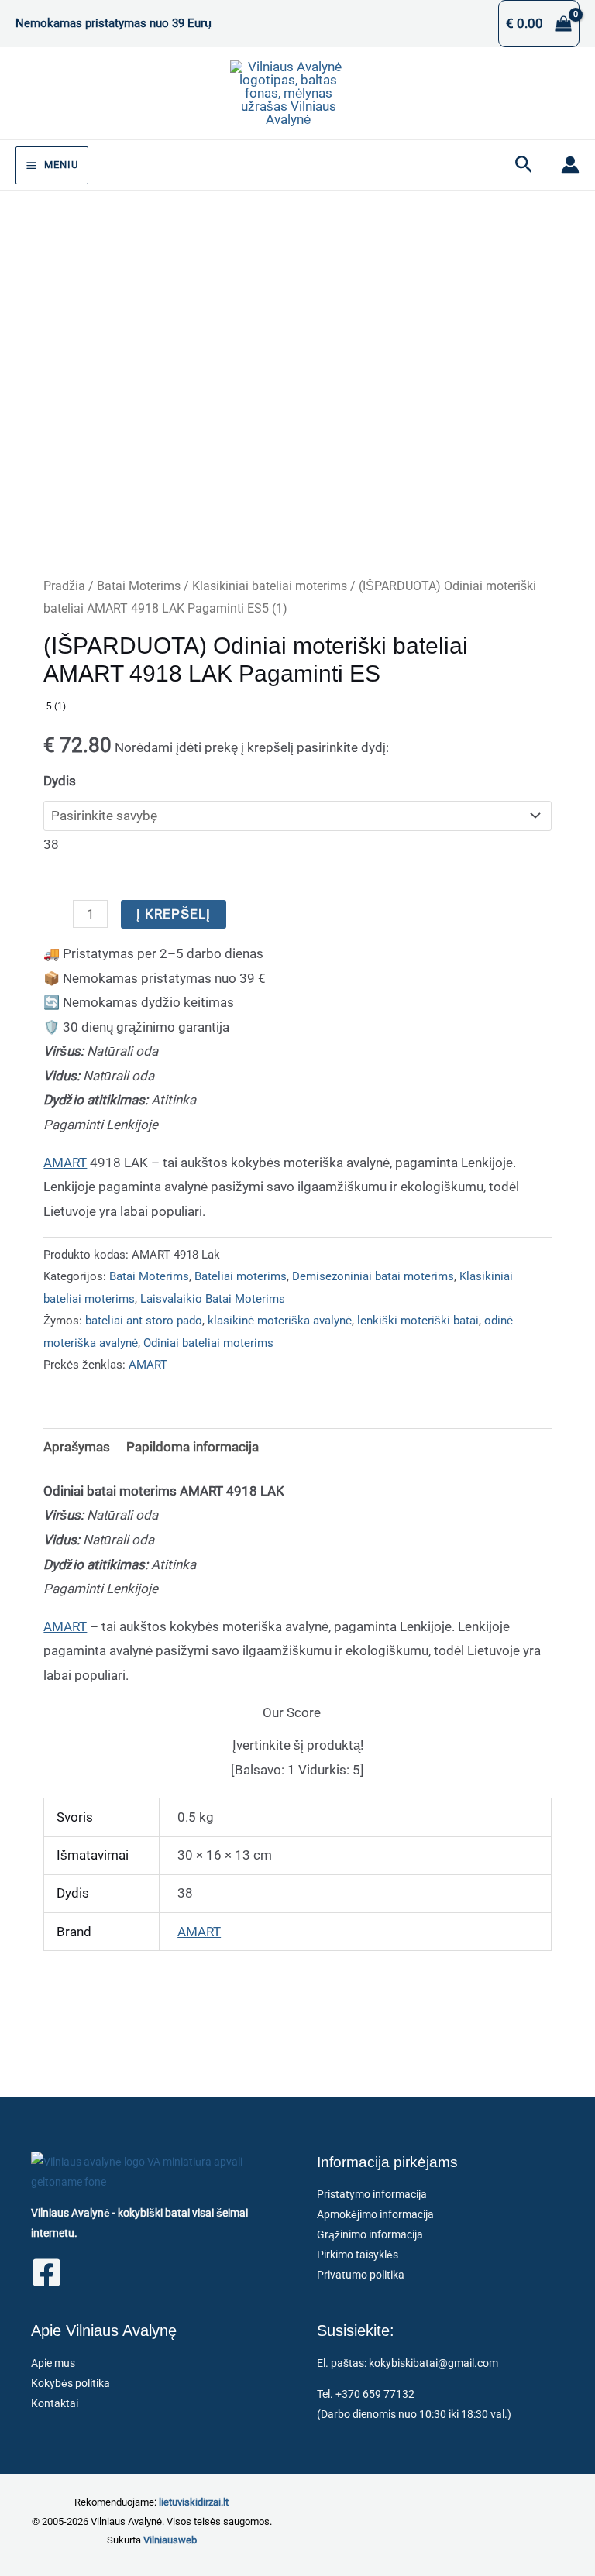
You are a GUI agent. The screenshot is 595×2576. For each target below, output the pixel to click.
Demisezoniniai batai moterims (373, 1276)
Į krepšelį (174, 914)
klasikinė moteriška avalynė (280, 1321)
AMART (65, 1163)
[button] (524, 165)
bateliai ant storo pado (144, 1321)
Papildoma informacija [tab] (193, 1447)
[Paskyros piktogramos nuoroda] (570, 165)
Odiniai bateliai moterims (208, 1343)
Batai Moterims (139, 586)
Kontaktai (55, 2403)
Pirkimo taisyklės (358, 2255)
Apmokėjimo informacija (375, 2214)
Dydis (60, 781)
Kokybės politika (71, 2383)
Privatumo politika (361, 2275)
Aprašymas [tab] (77, 1447)
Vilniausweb (170, 2540)
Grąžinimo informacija (370, 2234)
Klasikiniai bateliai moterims (270, 586)
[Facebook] (46, 2272)
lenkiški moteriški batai (418, 1321)
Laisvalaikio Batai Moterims (213, 1299)
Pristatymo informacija (372, 2194)
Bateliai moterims (241, 1276)
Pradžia (64, 586)
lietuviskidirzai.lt (194, 2502)
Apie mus (53, 2363)
